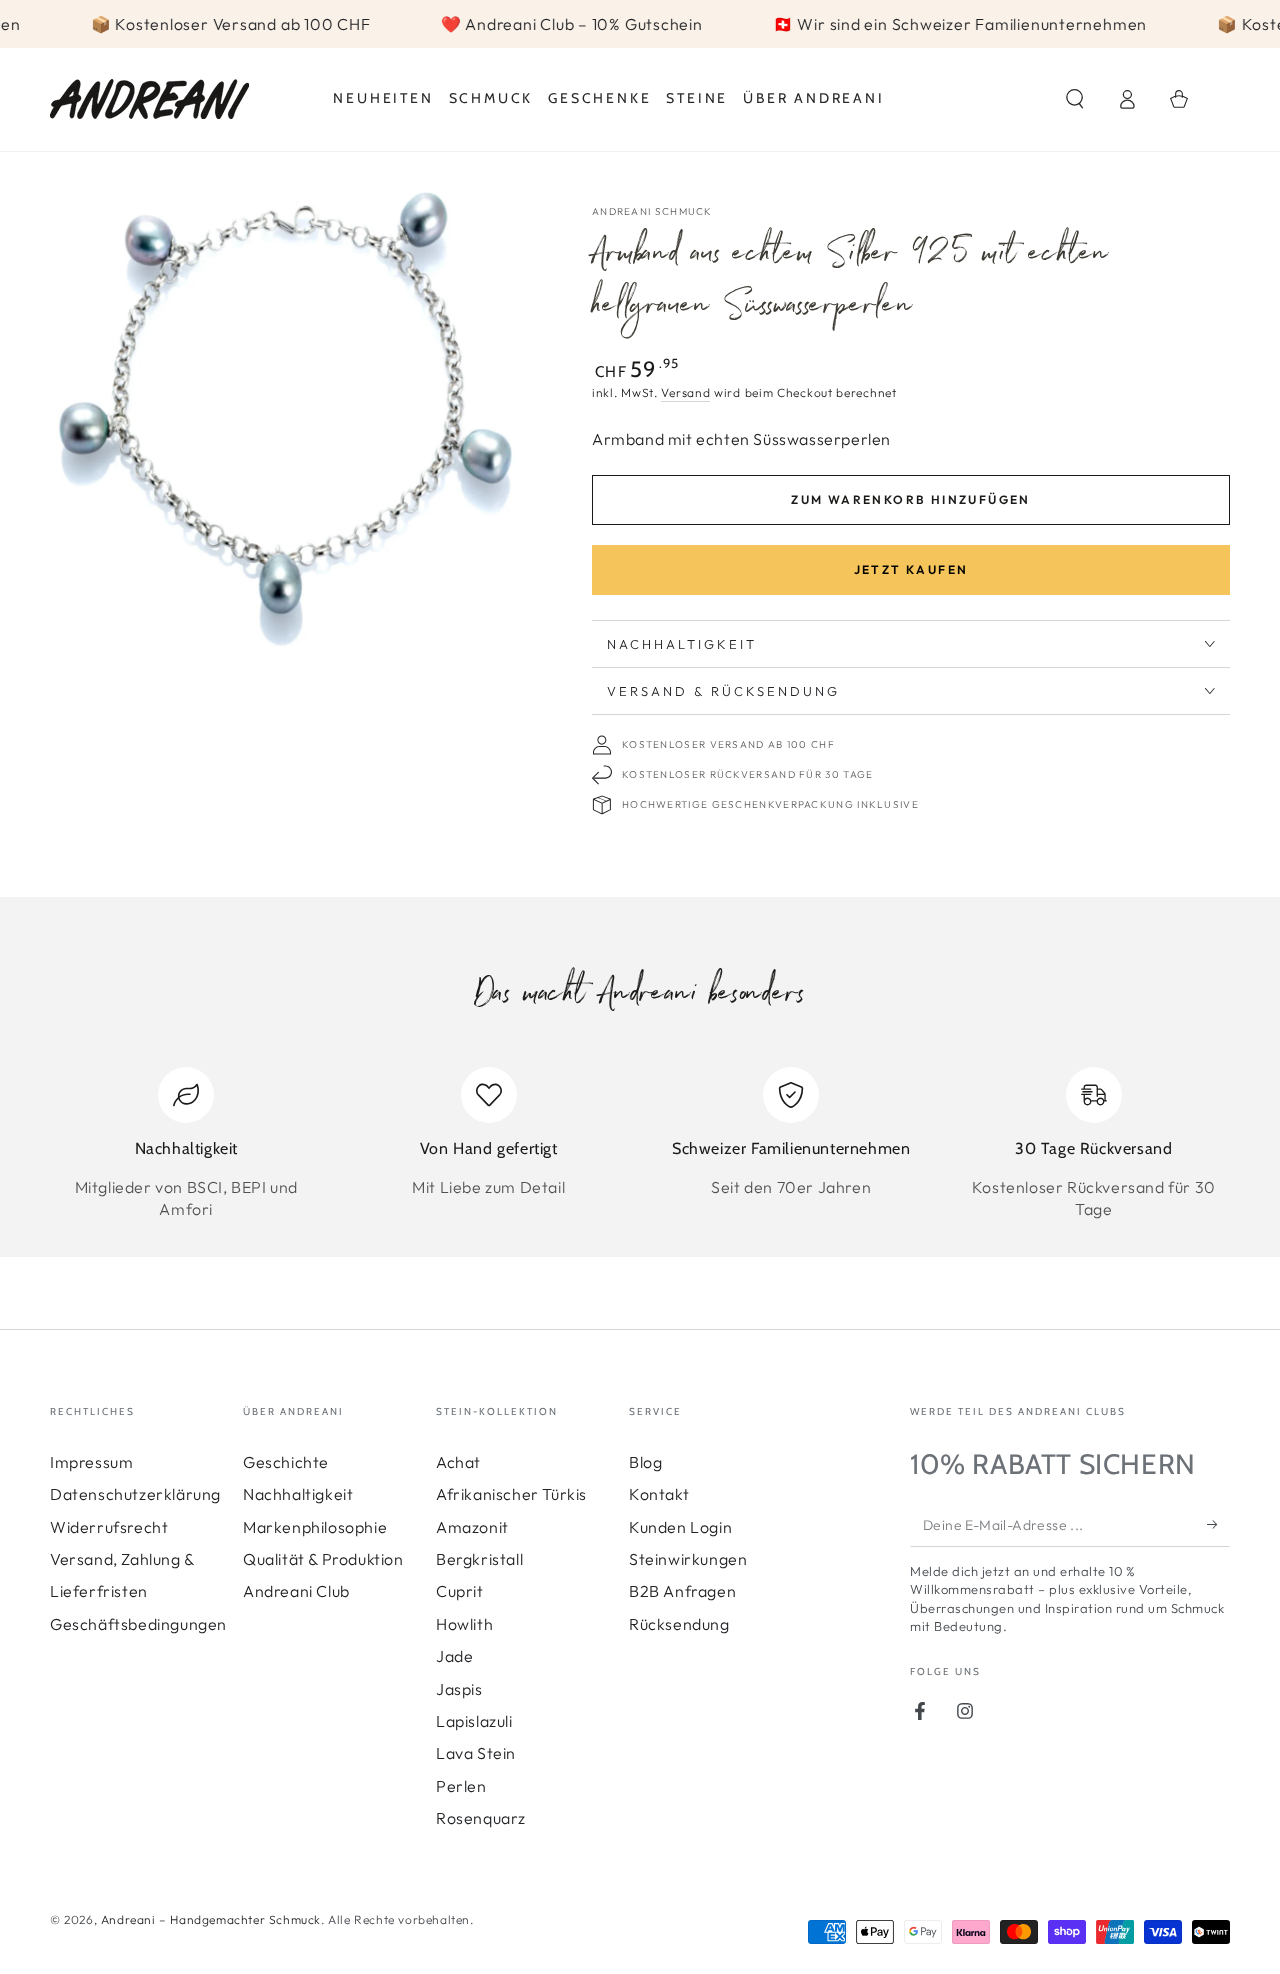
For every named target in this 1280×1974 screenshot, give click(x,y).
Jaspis (459, 1689)
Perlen (461, 1786)
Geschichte (286, 1462)
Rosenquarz (481, 1818)
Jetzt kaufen (911, 569)
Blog (645, 1462)
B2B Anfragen (682, 1591)
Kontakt (659, 1494)
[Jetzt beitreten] (1218, 1524)
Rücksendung (679, 1624)
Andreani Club (296, 1591)
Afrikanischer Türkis (511, 1494)
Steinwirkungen (688, 1559)
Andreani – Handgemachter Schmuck (211, 1919)
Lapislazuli (474, 1721)
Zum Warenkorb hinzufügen (911, 499)
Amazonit (472, 1527)
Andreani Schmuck (652, 211)
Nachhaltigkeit (298, 1494)
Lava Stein (476, 1753)
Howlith (464, 1624)
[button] (1075, 99)
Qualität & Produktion (323, 1559)
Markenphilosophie (315, 1527)
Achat (458, 1462)
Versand (685, 392)
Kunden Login (680, 1527)
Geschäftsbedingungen (138, 1624)
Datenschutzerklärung (135, 1494)
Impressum (91, 1462)
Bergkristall (479, 1559)
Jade (454, 1656)
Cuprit (460, 1591)
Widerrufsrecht (109, 1527)
